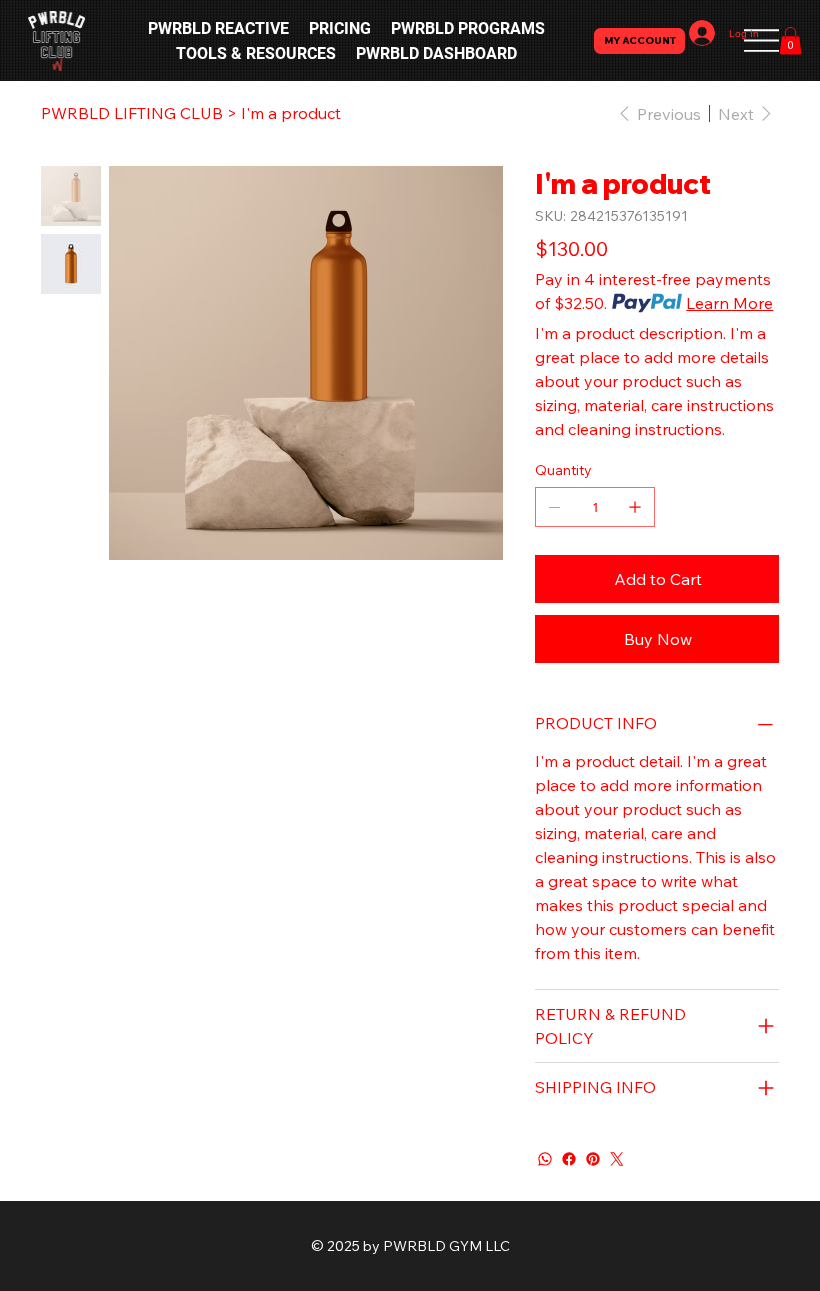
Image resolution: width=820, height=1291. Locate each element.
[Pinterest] (593, 1159)
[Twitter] (617, 1159)
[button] (790, 40)
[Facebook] (569, 1159)
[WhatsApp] (545, 1159)
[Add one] (635, 507)
